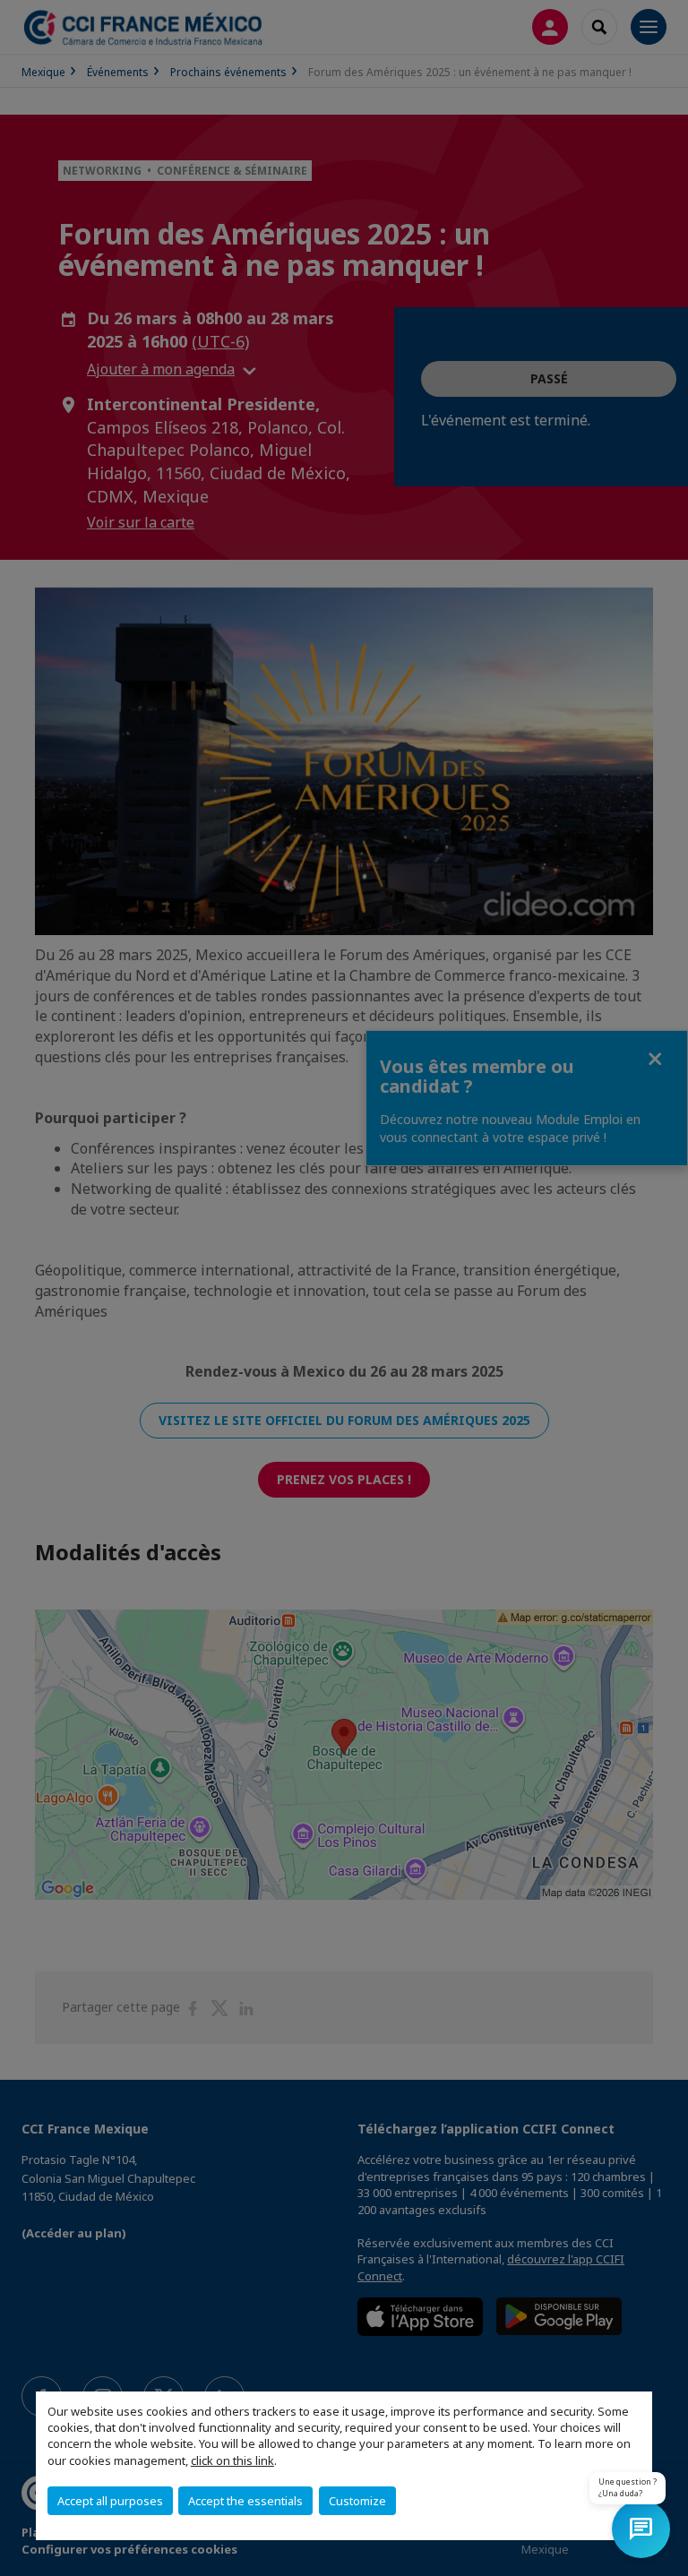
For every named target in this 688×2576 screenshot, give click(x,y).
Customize (357, 2501)
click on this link (232, 2460)
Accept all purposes (110, 2501)
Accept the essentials (245, 2501)
